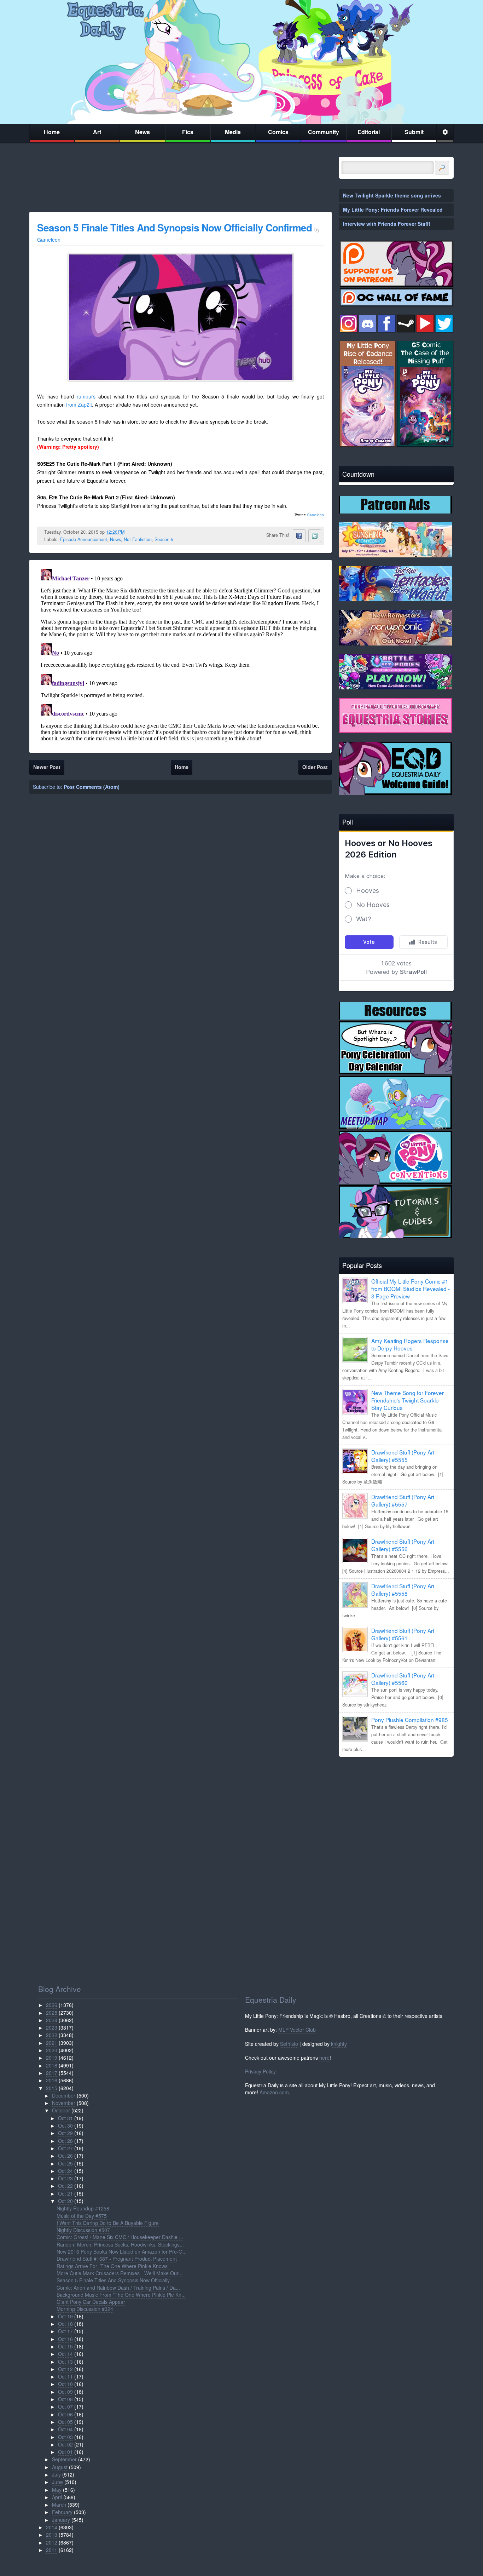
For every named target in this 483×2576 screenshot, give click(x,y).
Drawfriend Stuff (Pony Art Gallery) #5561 (403, 1634)
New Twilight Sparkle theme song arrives (392, 195)
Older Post (315, 767)
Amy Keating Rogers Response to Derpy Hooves (410, 1344)
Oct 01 (65, 2452)
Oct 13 (65, 2362)
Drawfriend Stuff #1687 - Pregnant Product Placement (117, 2259)
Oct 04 (65, 2429)
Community (324, 132)
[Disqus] (181, 655)
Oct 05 (65, 2422)
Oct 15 (65, 2346)
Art (97, 132)
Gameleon (315, 515)
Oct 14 (65, 2354)
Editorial (369, 132)
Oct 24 (65, 2171)
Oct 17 (65, 2331)
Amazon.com (274, 2092)
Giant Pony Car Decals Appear (91, 2302)
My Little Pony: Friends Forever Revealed (393, 210)
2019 (52, 2058)
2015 (52, 2088)
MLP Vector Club (297, 2030)
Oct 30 (65, 2125)
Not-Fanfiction (138, 539)
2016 (52, 2080)
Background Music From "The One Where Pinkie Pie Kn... (121, 2295)
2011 (52, 2550)
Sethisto (289, 2044)
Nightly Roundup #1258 (83, 2208)
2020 (52, 2050)
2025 (52, 2013)
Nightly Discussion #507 (83, 2230)
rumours (86, 396)
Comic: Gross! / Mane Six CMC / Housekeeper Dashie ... (120, 2237)
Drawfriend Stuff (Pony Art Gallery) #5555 (403, 1456)
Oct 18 (65, 2324)
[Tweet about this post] (315, 536)
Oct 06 (65, 2414)
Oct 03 (65, 2437)
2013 (52, 2535)
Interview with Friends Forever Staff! (387, 224)
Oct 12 (65, 2369)
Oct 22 (65, 2186)
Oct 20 (65, 2201)
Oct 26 (65, 2156)
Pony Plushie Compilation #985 (410, 1720)
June (57, 2482)
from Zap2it (79, 405)
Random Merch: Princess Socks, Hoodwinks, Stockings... (120, 2244)
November (64, 2103)
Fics (188, 132)
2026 (52, 2005)
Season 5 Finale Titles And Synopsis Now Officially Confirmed (174, 227)
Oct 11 (65, 2376)
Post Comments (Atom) (92, 787)
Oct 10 (65, 2384)
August (60, 2467)
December (64, 2095)
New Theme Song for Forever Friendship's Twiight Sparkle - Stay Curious (408, 1400)
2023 (52, 2027)
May (57, 2490)
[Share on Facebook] (299, 536)
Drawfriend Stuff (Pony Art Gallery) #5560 (403, 1679)
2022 (52, 2035)
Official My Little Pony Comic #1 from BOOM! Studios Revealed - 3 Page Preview (411, 1289)
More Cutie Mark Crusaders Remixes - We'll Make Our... (120, 2273)
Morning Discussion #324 (85, 2309)
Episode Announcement (84, 539)
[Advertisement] (396, 1812)
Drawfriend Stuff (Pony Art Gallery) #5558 (403, 1590)
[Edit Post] (130, 532)
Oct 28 (65, 2141)
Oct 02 (65, 2444)
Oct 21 (65, 2193)
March (59, 2505)
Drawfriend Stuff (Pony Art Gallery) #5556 (403, 1545)
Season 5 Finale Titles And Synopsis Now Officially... (115, 2280)
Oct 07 (65, 2406)
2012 (52, 2542)
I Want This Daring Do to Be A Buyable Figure (108, 2223)
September (64, 2459)
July (56, 2474)
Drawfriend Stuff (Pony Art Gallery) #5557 (403, 1500)
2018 (52, 2065)
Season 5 (164, 539)
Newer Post (47, 767)
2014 (52, 2527)
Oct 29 (65, 2133)
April (57, 2497)
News (142, 132)
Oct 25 (65, 2163)
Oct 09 (65, 2392)
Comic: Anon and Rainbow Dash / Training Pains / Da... (118, 2288)
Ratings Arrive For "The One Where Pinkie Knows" (113, 2266)
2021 (52, 2043)
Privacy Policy (260, 2071)
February (62, 2512)
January (61, 2520)
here (324, 2058)
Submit (414, 132)
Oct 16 (65, 2339)
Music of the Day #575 (82, 2216)
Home (52, 132)
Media (233, 132)
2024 (52, 2020)
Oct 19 (65, 2316)
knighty (339, 2044)
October (61, 2110)
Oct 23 (65, 2178)
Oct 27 (65, 2148)
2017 (52, 2073)
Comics (278, 132)
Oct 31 (65, 2118)
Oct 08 (65, 2399)
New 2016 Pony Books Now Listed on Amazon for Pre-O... (122, 2251)
